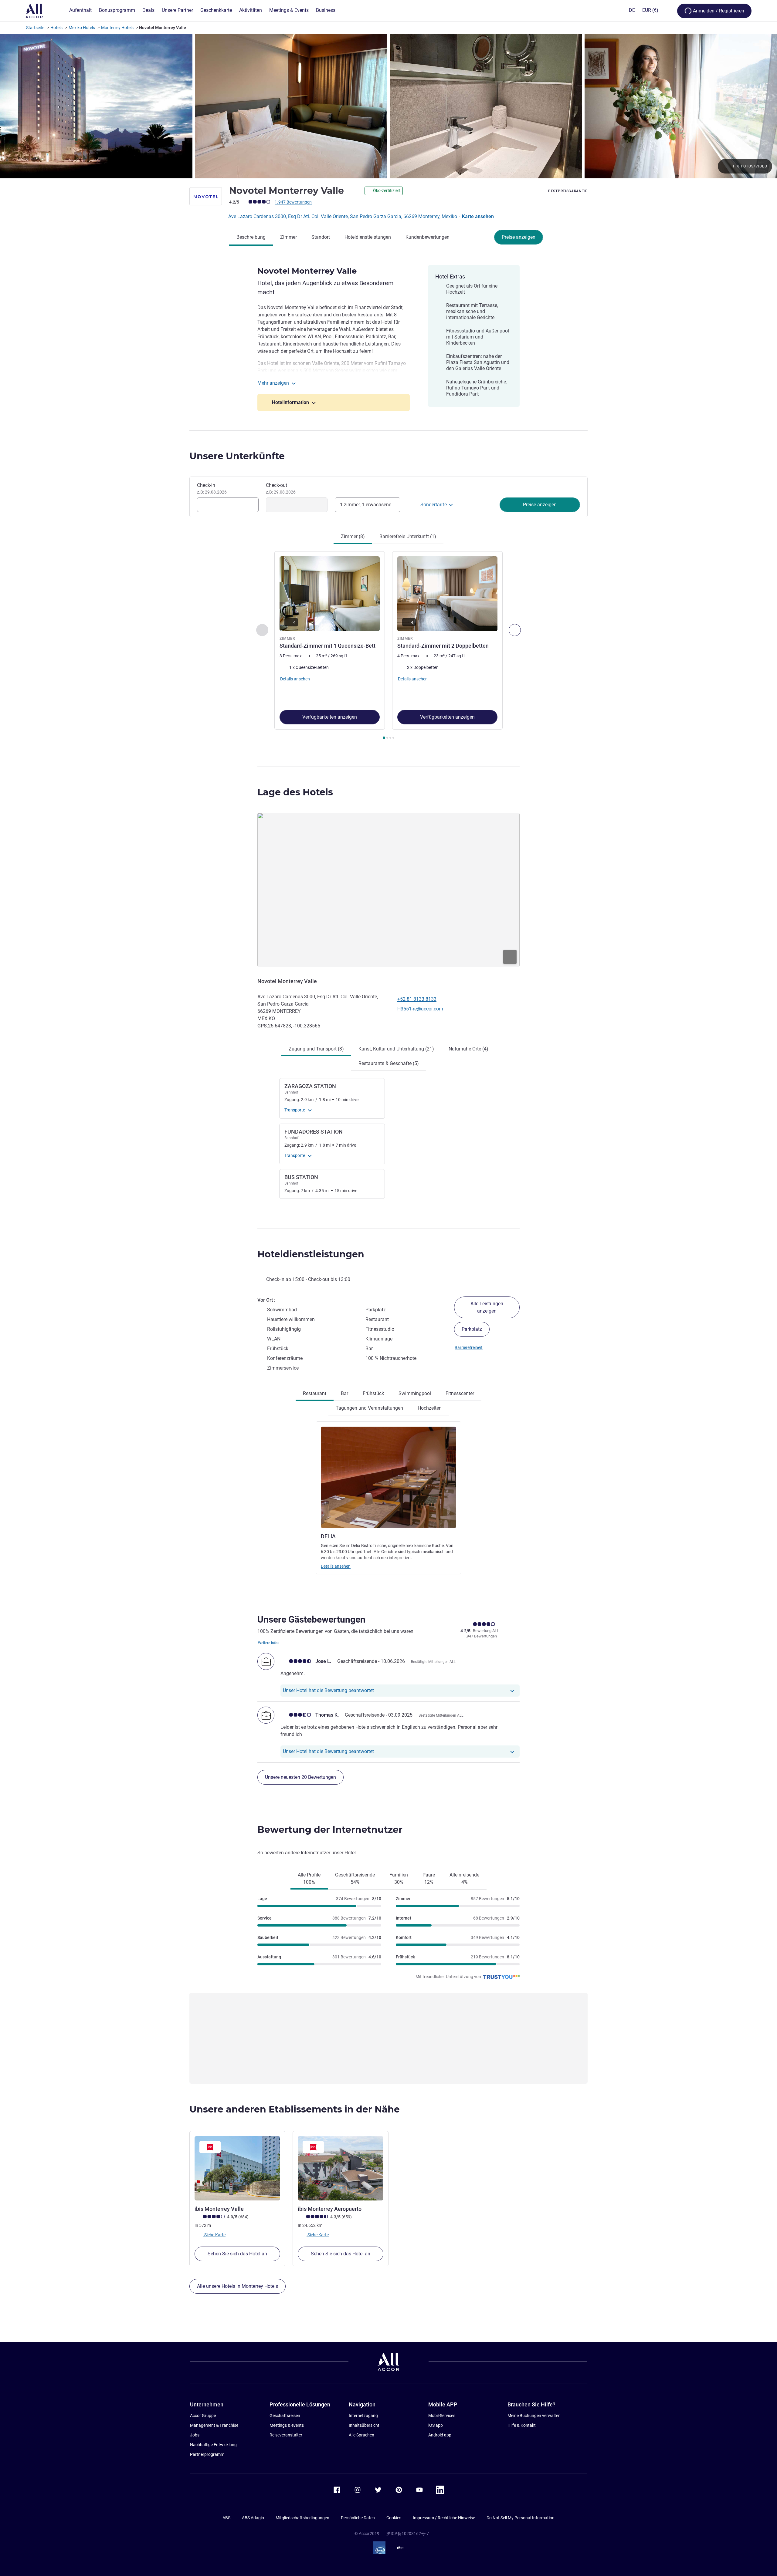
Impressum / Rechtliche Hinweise (444, 2518)
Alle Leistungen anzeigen (487, 1307)
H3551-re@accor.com (420, 1009)
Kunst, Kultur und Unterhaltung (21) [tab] (396, 1049)
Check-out (281, 488)
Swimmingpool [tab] (415, 1393)
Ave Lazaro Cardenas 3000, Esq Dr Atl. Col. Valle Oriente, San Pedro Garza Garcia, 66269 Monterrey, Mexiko (343, 216)
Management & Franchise (214, 2425)
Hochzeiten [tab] (430, 1408)
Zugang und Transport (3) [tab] (316, 1049)
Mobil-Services (442, 2416)
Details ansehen (336, 1566)
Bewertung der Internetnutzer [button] (330, 1830)
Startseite (35, 28)
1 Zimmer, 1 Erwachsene (366, 505)
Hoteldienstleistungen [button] (311, 1254)
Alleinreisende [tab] (464, 1878)
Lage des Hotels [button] (295, 792)
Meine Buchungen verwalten (534, 2416)
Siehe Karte (214, 2234)
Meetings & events (287, 2425)
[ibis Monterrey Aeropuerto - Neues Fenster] (341, 2168)
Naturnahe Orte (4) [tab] (468, 1049)
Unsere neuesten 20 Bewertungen (300, 1777)
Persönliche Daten (358, 2518)
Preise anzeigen (519, 237)
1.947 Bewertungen (293, 202)
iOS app (436, 2425)
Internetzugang (363, 2416)
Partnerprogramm (207, 2454)
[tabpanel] (388, 646)
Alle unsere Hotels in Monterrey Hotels (238, 2286)
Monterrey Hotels (117, 28)
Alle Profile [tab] (309, 1878)
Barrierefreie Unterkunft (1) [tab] (408, 536)
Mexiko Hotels (82, 28)
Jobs (195, 2435)
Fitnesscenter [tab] (460, 1393)
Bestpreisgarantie (568, 191)
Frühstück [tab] (373, 1393)
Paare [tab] (429, 1878)
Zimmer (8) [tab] (353, 536)
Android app (440, 2435)
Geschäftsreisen (285, 2416)
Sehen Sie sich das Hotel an (237, 2254)
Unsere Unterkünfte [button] (237, 456)
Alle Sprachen (361, 2435)
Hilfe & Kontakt (522, 2425)
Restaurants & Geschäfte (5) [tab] (389, 1063)
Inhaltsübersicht (364, 2425)
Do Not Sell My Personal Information (521, 2518)
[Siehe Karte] (388, 890)
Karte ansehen (478, 216)
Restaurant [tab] (315, 1393)
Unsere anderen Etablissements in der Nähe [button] (295, 2109)
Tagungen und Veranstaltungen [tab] (369, 1408)
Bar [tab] (344, 1393)
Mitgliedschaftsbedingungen (302, 2518)
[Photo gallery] (388, 106)
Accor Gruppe (203, 2416)
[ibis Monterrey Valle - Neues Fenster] (237, 2168)
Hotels (56, 28)
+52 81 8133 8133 (417, 999)
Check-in (212, 488)
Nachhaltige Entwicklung (213, 2445)
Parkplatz (472, 1329)
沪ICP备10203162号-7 (408, 2534)
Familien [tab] (399, 1878)
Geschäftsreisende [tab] (355, 1878)
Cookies (394, 2518)
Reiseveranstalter (286, 2435)
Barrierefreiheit (469, 1347)
